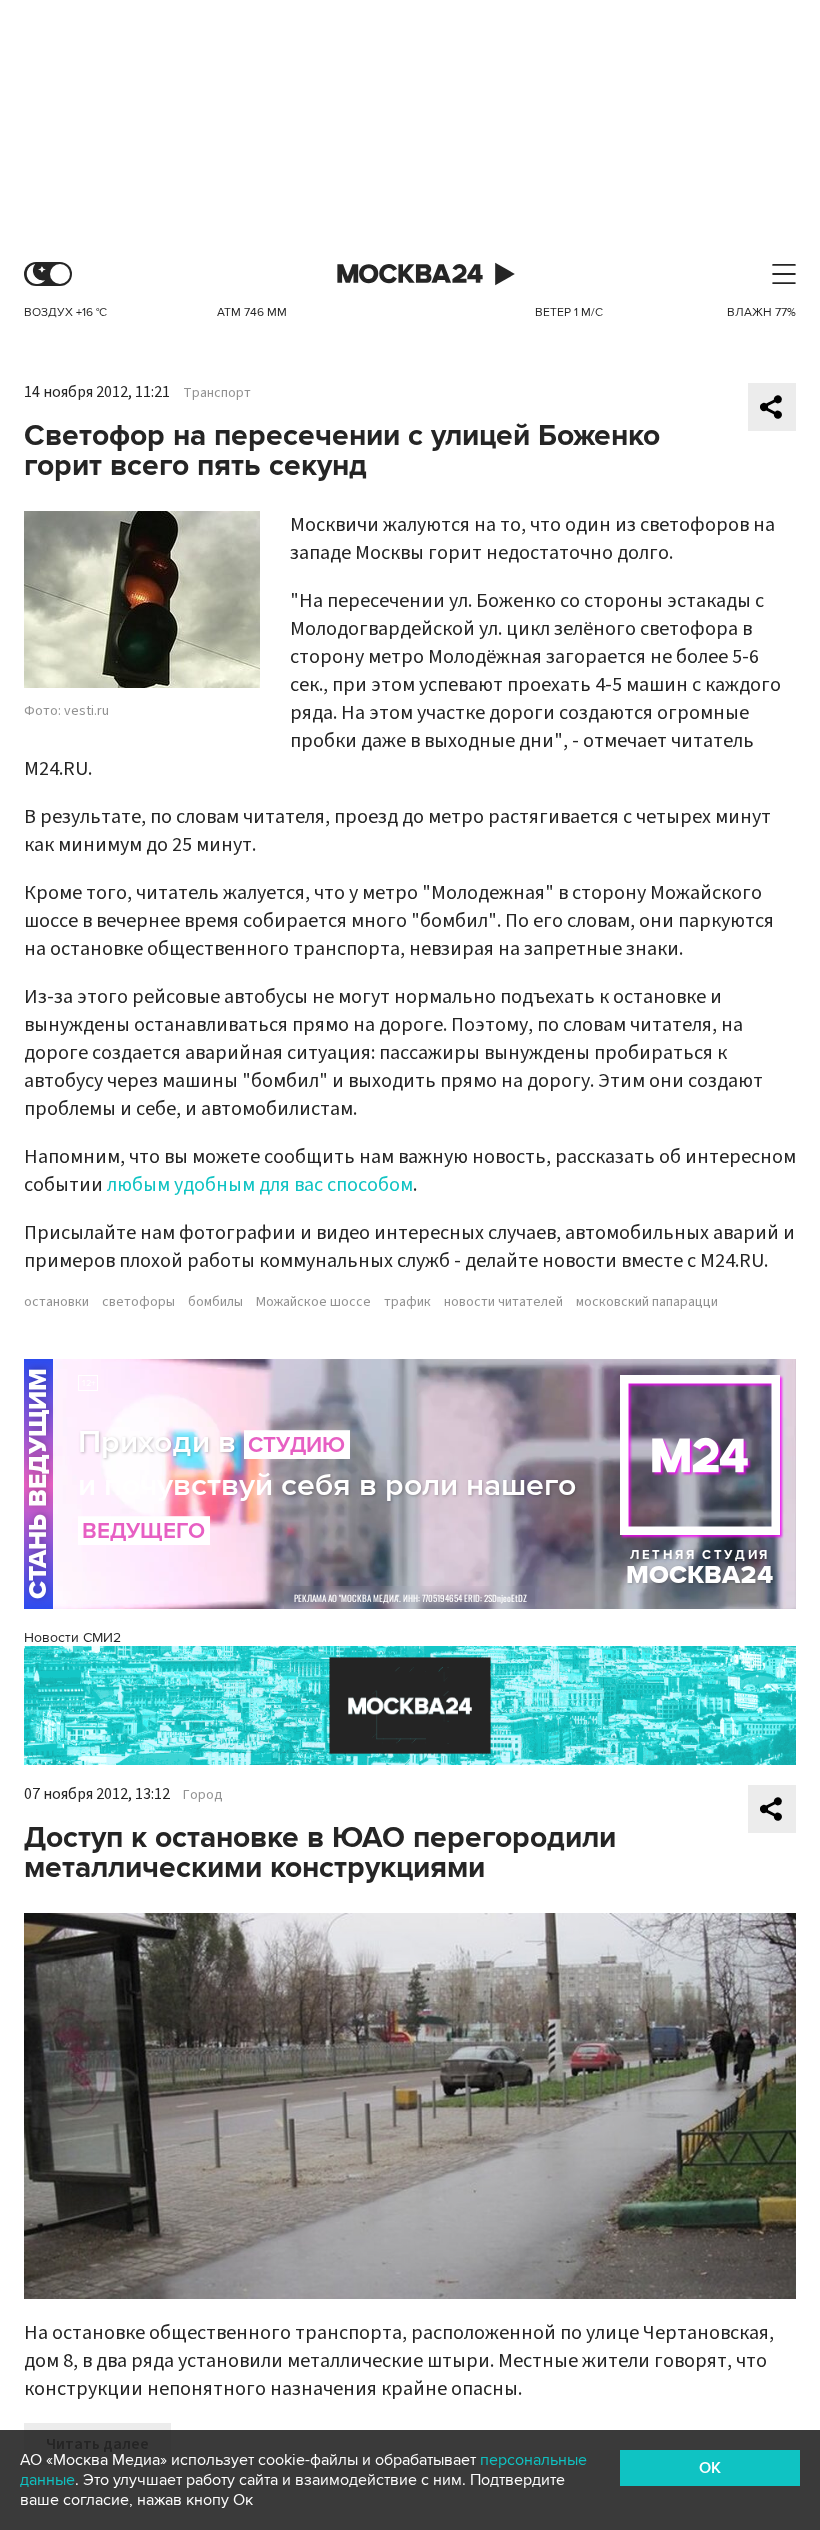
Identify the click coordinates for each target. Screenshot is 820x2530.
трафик (407, 1302)
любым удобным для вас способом (260, 1185)
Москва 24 (410, 274)
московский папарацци (647, 1302)
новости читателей (503, 1302)
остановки (56, 1302)
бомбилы (215, 1302)
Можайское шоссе (313, 1302)
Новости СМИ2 (72, 1637)
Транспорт (217, 393)
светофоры (138, 1302)
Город (203, 1795)
